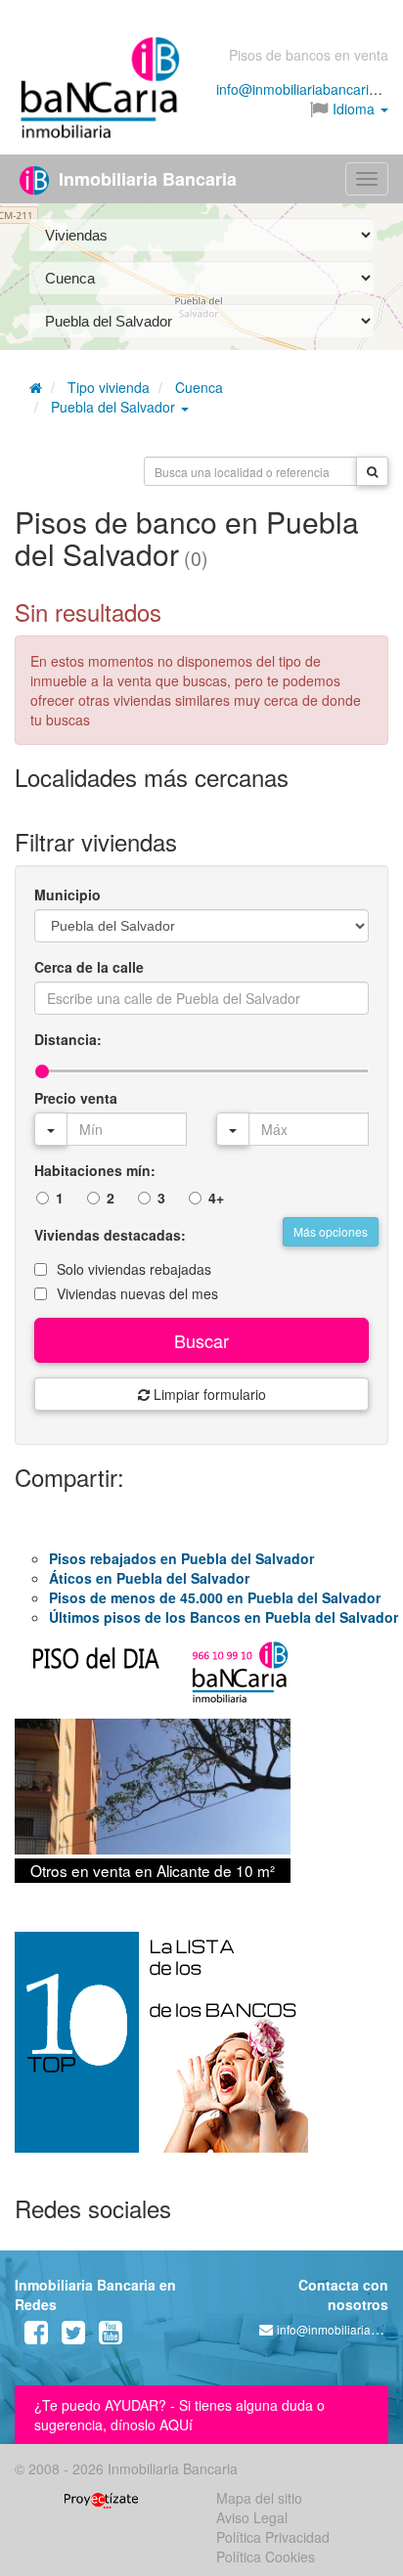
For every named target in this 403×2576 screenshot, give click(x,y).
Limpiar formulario (208, 1394)
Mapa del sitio (259, 2498)
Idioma (354, 109)
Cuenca (199, 387)
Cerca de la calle (89, 967)
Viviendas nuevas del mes (137, 1293)
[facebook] (36, 2336)
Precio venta (76, 1098)
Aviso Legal (252, 2517)
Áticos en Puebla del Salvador (149, 1578)
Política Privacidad (273, 2537)
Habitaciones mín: (95, 1170)
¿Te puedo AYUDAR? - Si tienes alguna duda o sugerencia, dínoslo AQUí (179, 2415)
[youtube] (111, 2336)
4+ (216, 1198)
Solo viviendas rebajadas (134, 1269)
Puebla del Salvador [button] (115, 407)
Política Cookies (266, 2556)
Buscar (201, 1340)
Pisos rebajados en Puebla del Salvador (181, 1558)
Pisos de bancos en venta (309, 55)
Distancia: (68, 1039)
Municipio (67, 895)
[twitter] (73, 2336)
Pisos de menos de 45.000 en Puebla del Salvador (215, 1597)
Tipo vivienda (109, 387)
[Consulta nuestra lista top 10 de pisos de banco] (201, 2054)
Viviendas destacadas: (110, 1235)
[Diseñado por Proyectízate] (101, 2498)
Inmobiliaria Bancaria (145, 179)
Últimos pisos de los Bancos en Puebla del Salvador (224, 1617)
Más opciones (331, 1231)
